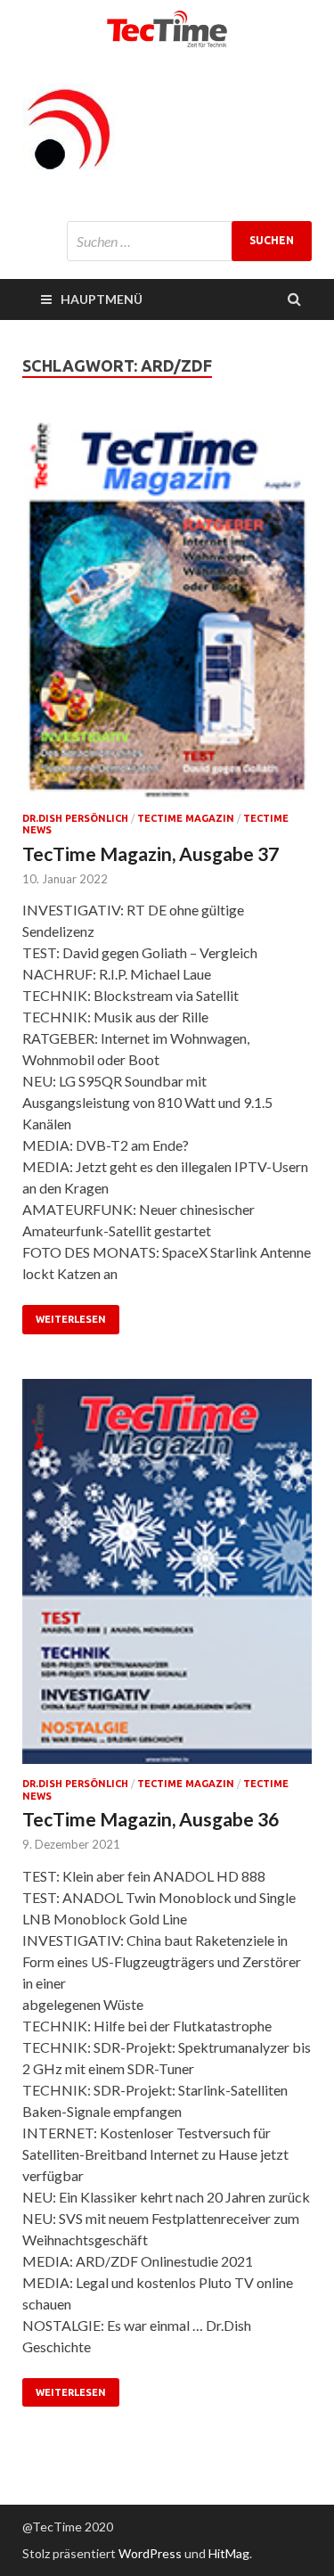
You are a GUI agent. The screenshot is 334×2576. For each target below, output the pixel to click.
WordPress (150, 2553)
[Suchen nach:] (189, 241)
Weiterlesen (71, 1319)
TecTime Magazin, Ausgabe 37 (151, 853)
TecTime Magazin (186, 818)
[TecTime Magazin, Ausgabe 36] (167, 1579)
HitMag (229, 2553)
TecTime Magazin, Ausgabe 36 (151, 1819)
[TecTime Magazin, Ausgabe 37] (167, 614)
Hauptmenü (102, 299)
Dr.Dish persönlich (75, 818)
